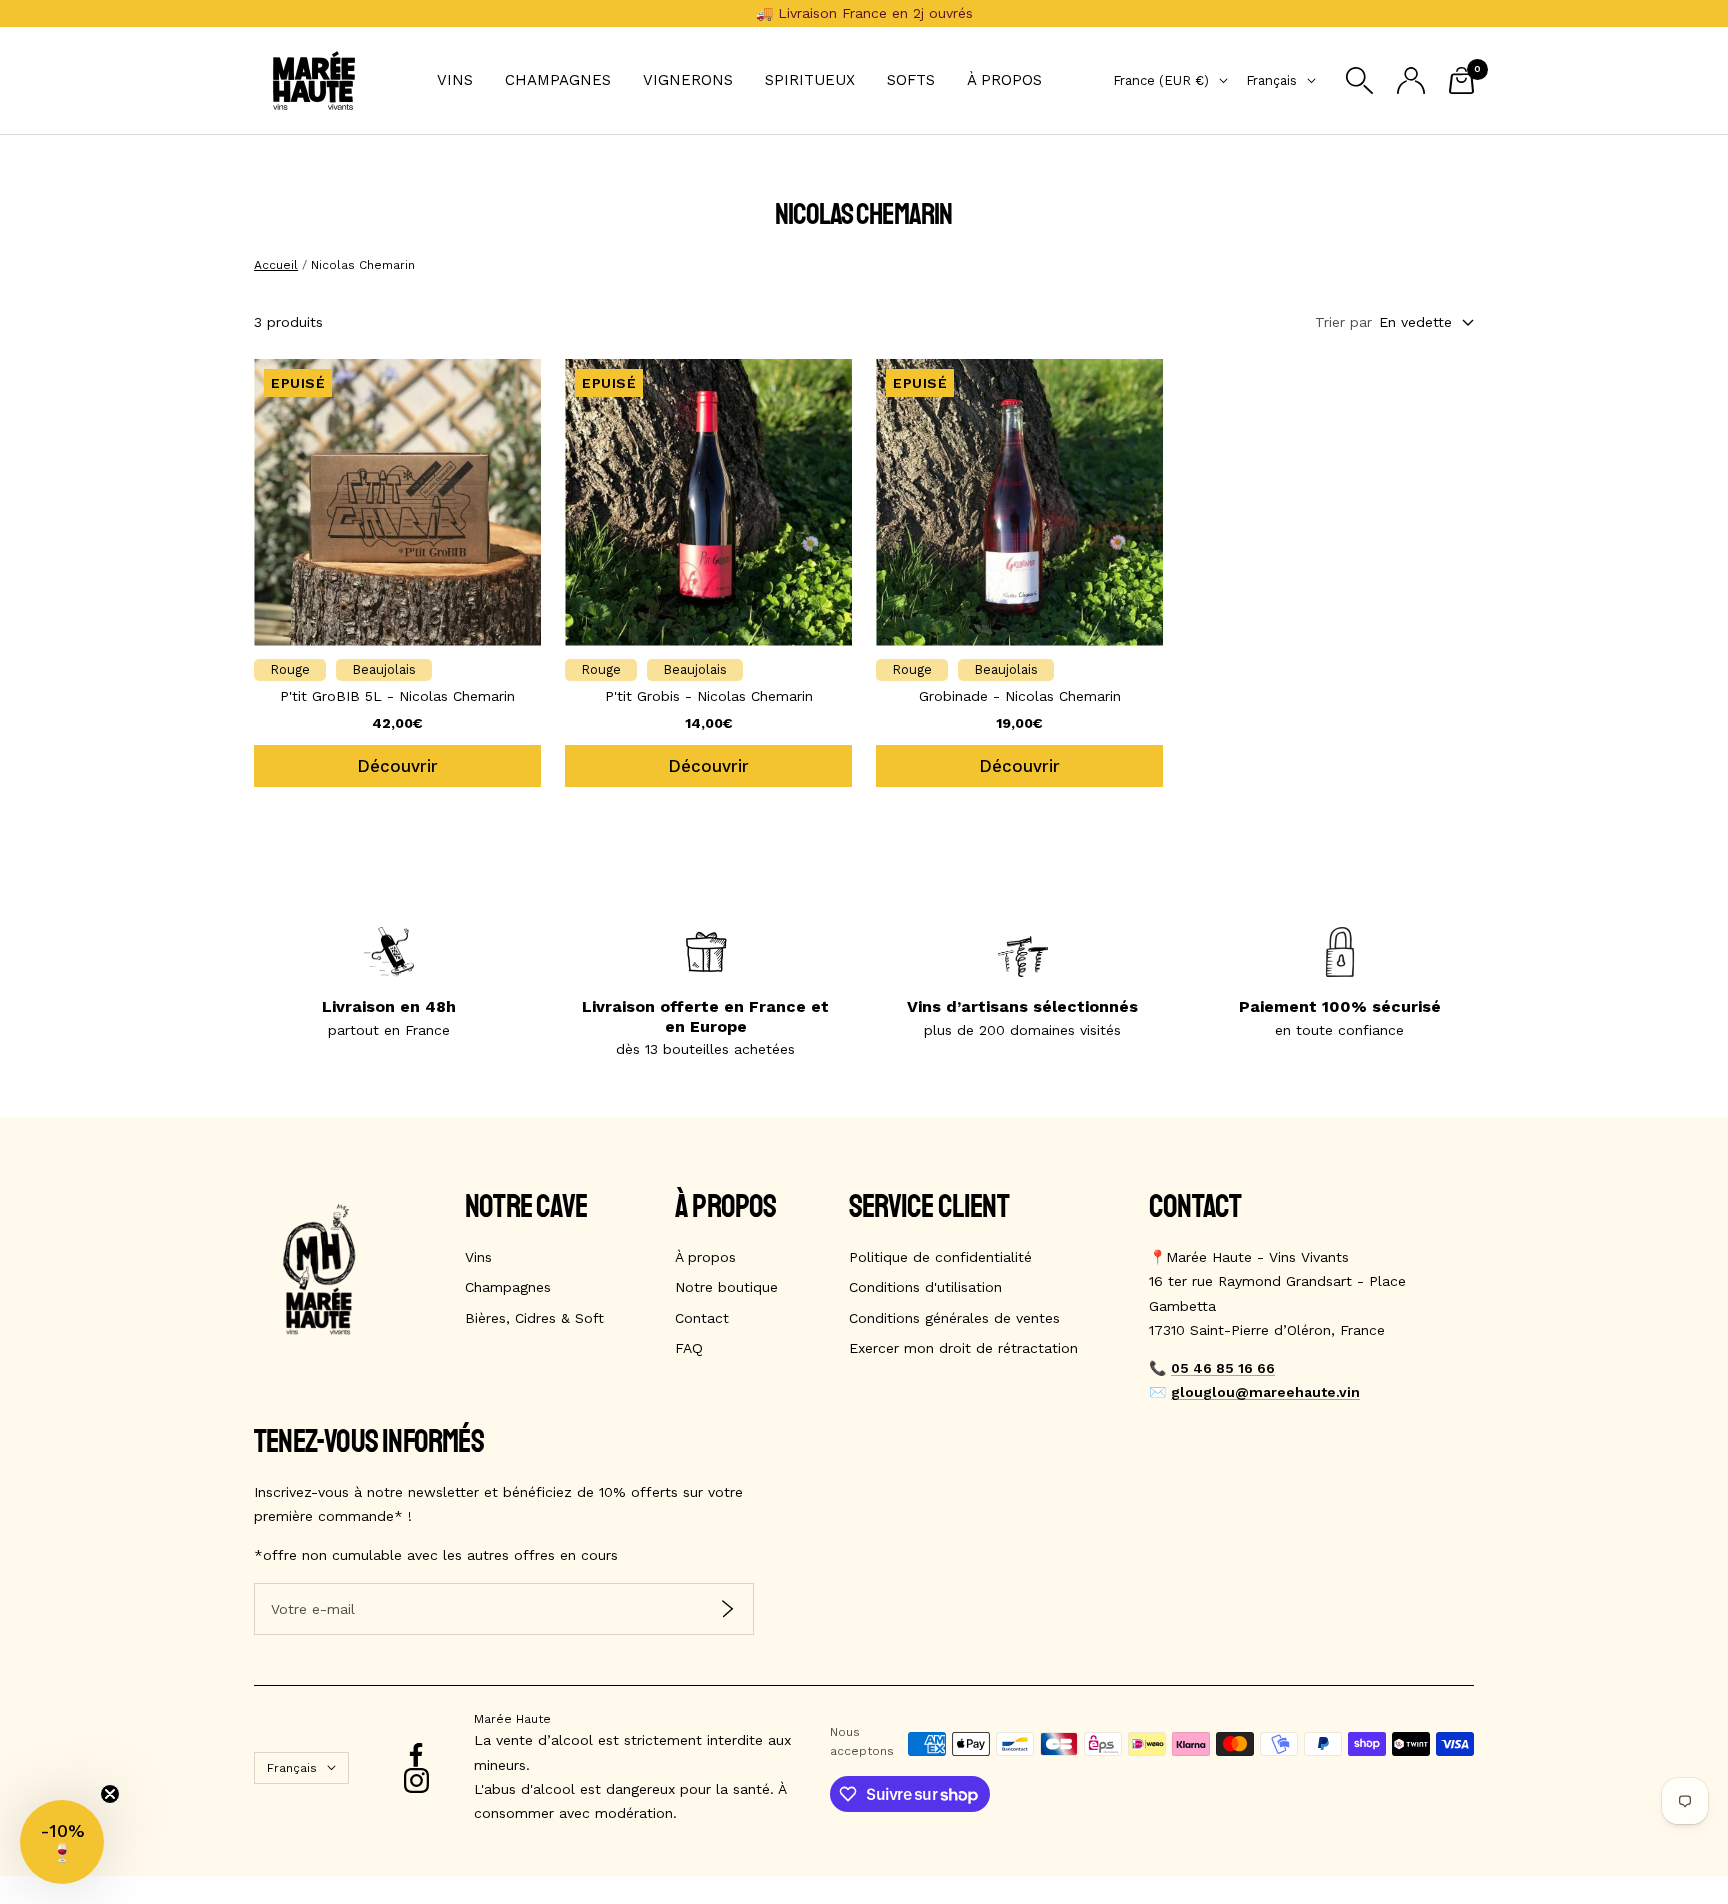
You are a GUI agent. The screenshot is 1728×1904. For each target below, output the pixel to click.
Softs (911, 80)
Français (1271, 80)
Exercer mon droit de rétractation (963, 1348)
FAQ (689, 1348)
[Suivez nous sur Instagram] (416, 1780)
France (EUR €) (1161, 80)
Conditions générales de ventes (954, 1318)
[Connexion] (1411, 80)
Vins (455, 80)
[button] (62, 1842)
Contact (702, 1318)
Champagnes (558, 80)
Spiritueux (810, 80)
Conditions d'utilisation (925, 1287)
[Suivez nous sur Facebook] (416, 1755)
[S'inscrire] (727, 1608)
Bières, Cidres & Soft (534, 1318)
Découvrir (397, 766)
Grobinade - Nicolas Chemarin (1020, 696)
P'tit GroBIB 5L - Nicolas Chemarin (397, 696)
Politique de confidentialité (940, 1257)
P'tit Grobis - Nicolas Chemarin (709, 696)
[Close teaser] (110, 1794)
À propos (1004, 80)
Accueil (276, 265)
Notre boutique (726, 1287)
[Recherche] (1359, 80)
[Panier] (1461, 80)
